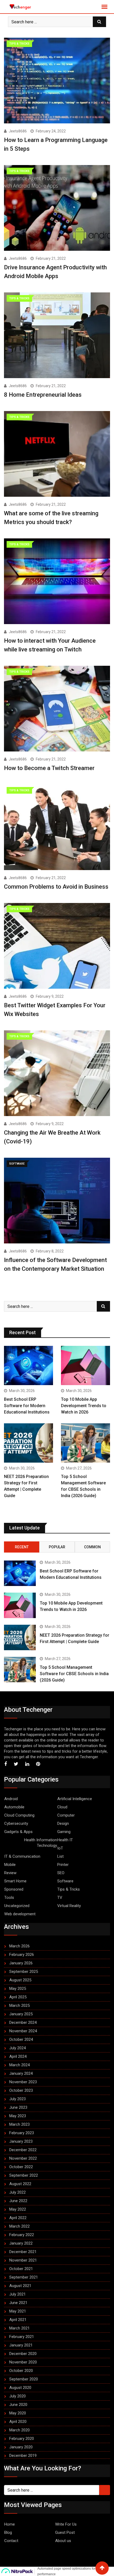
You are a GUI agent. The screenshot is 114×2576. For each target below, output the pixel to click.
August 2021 (20, 2286)
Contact (11, 2541)
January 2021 (21, 2345)
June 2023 (18, 2107)
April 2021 (18, 2320)
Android (11, 1799)
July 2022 (17, 2192)
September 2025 (24, 1972)
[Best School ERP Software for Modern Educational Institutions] (28, 1365)
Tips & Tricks (69, 1889)
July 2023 (17, 2099)
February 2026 (22, 1955)
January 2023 (21, 2141)
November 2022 (23, 2158)
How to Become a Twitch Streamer (49, 768)
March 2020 (19, 2430)
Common (92, 1547)
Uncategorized (17, 1906)
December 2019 (23, 2456)
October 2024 (21, 2039)
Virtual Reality (69, 1906)
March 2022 (19, 2226)
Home (10, 2524)
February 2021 (22, 2337)
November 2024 (23, 2031)
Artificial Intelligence (75, 1799)
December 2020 (23, 2354)
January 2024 (21, 2073)
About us (63, 2541)
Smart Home (15, 1881)
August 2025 (20, 1980)
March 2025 (19, 2006)
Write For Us (66, 2524)
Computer (66, 1815)
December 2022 (23, 2150)
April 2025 (18, 1997)
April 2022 (18, 2218)
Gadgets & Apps (18, 1832)
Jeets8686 (18, 131)
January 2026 (21, 1963)
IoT (60, 1848)
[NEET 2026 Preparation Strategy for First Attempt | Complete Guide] (28, 1443)
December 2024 (23, 2022)
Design (63, 1823)
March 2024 (19, 2065)
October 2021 (21, 2269)
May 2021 (18, 2311)
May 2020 (18, 2413)
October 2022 (21, 2167)
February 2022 (22, 2235)
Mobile (10, 1865)
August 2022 (20, 2184)
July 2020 (17, 2396)
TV (60, 1898)
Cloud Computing (19, 1815)
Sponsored (14, 1889)
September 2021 (24, 2277)
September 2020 (24, 2379)
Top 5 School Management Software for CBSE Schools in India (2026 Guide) (74, 1674)
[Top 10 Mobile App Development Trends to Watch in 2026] (85, 1365)
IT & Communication (22, 1856)
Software (65, 1881)
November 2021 (23, 2260)
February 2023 (22, 2133)
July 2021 (17, 2294)
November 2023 (23, 2082)
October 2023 (21, 2090)
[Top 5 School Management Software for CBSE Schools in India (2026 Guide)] (85, 1443)
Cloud (62, 1807)
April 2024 (18, 2056)
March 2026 (19, 1946)
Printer (63, 1865)
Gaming (64, 1832)
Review (10, 1873)
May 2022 (18, 2209)
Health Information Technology (41, 1843)
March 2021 (19, 2328)
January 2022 (21, 2243)
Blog (8, 2532)
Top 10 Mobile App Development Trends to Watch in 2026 (84, 1406)
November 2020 (23, 2362)
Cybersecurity (16, 1823)
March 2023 (19, 2124)
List (60, 1856)
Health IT (65, 1840)
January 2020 (21, 2447)
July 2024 (17, 2048)
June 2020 (18, 2405)
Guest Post (65, 2532)
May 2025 (18, 1989)
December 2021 (23, 2252)
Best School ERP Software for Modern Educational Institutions (27, 1406)
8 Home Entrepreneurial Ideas (43, 395)
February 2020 (22, 2439)
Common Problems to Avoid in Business (56, 887)
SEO (61, 1873)
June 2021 (18, 2303)
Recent (22, 1547)
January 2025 (21, 2014)
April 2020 (18, 2422)
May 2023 (18, 2116)
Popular (57, 1547)
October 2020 (21, 2371)
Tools (9, 1898)
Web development (20, 1914)
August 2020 (20, 2388)
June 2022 (18, 2201)
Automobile (14, 1807)
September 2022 (24, 2175)
